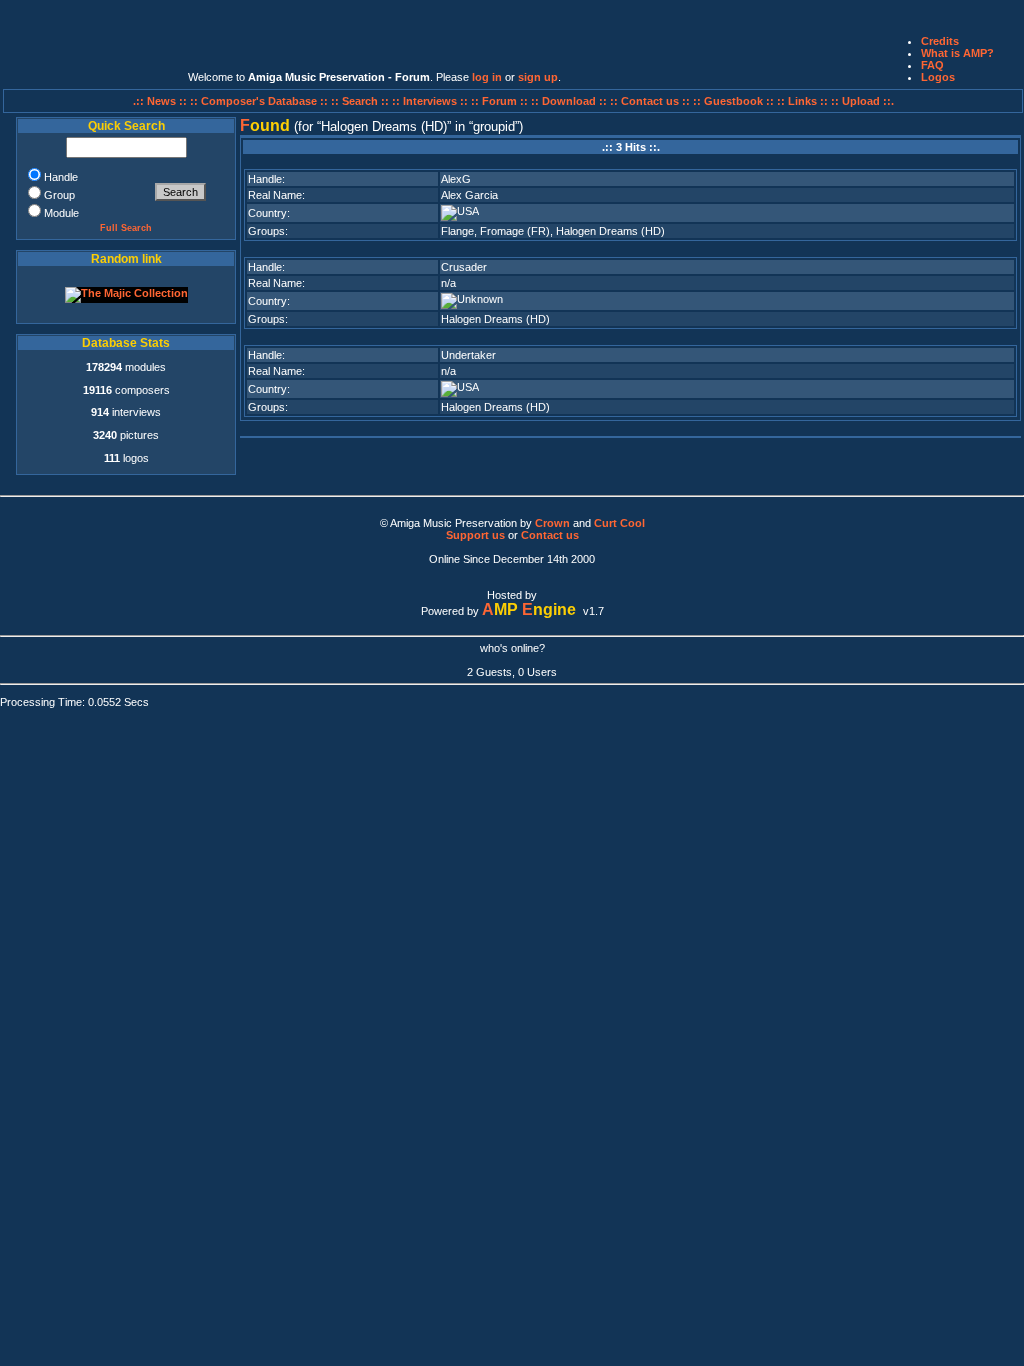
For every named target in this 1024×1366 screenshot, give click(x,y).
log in (487, 77)
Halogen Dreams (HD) (610, 231)
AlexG (456, 179)
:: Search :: (361, 101)
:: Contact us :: (650, 101)
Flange (457, 231)
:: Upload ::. (862, 101)
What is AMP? (957, 53)
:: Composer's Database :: (260, 101)
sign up (538, 77)
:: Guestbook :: (733, 101)
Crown (552, 523)
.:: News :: (161, 101)
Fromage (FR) (515, 231)
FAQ (932, 65)
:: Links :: (802, 101)
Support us (475, 535)
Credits (940, 41)
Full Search (126, 228)
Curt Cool (619, 523)
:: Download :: (570, 101)
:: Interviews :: (431, 101)
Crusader (464, 267)
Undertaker (468, 355)
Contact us (550, 535)
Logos (938, 77)
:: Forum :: (501, 101)
